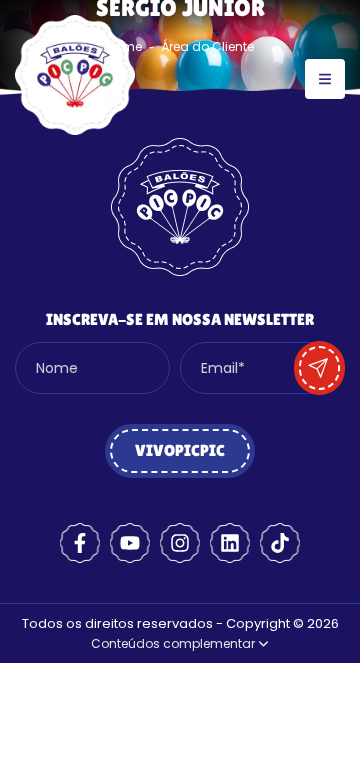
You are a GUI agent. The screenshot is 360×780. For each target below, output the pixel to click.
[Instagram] (180, 543)
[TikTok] (280, 543)
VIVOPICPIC (180, 450)
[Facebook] (80, 543)
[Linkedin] (230, 543)
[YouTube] (130, 543)
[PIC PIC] (75, 129)
